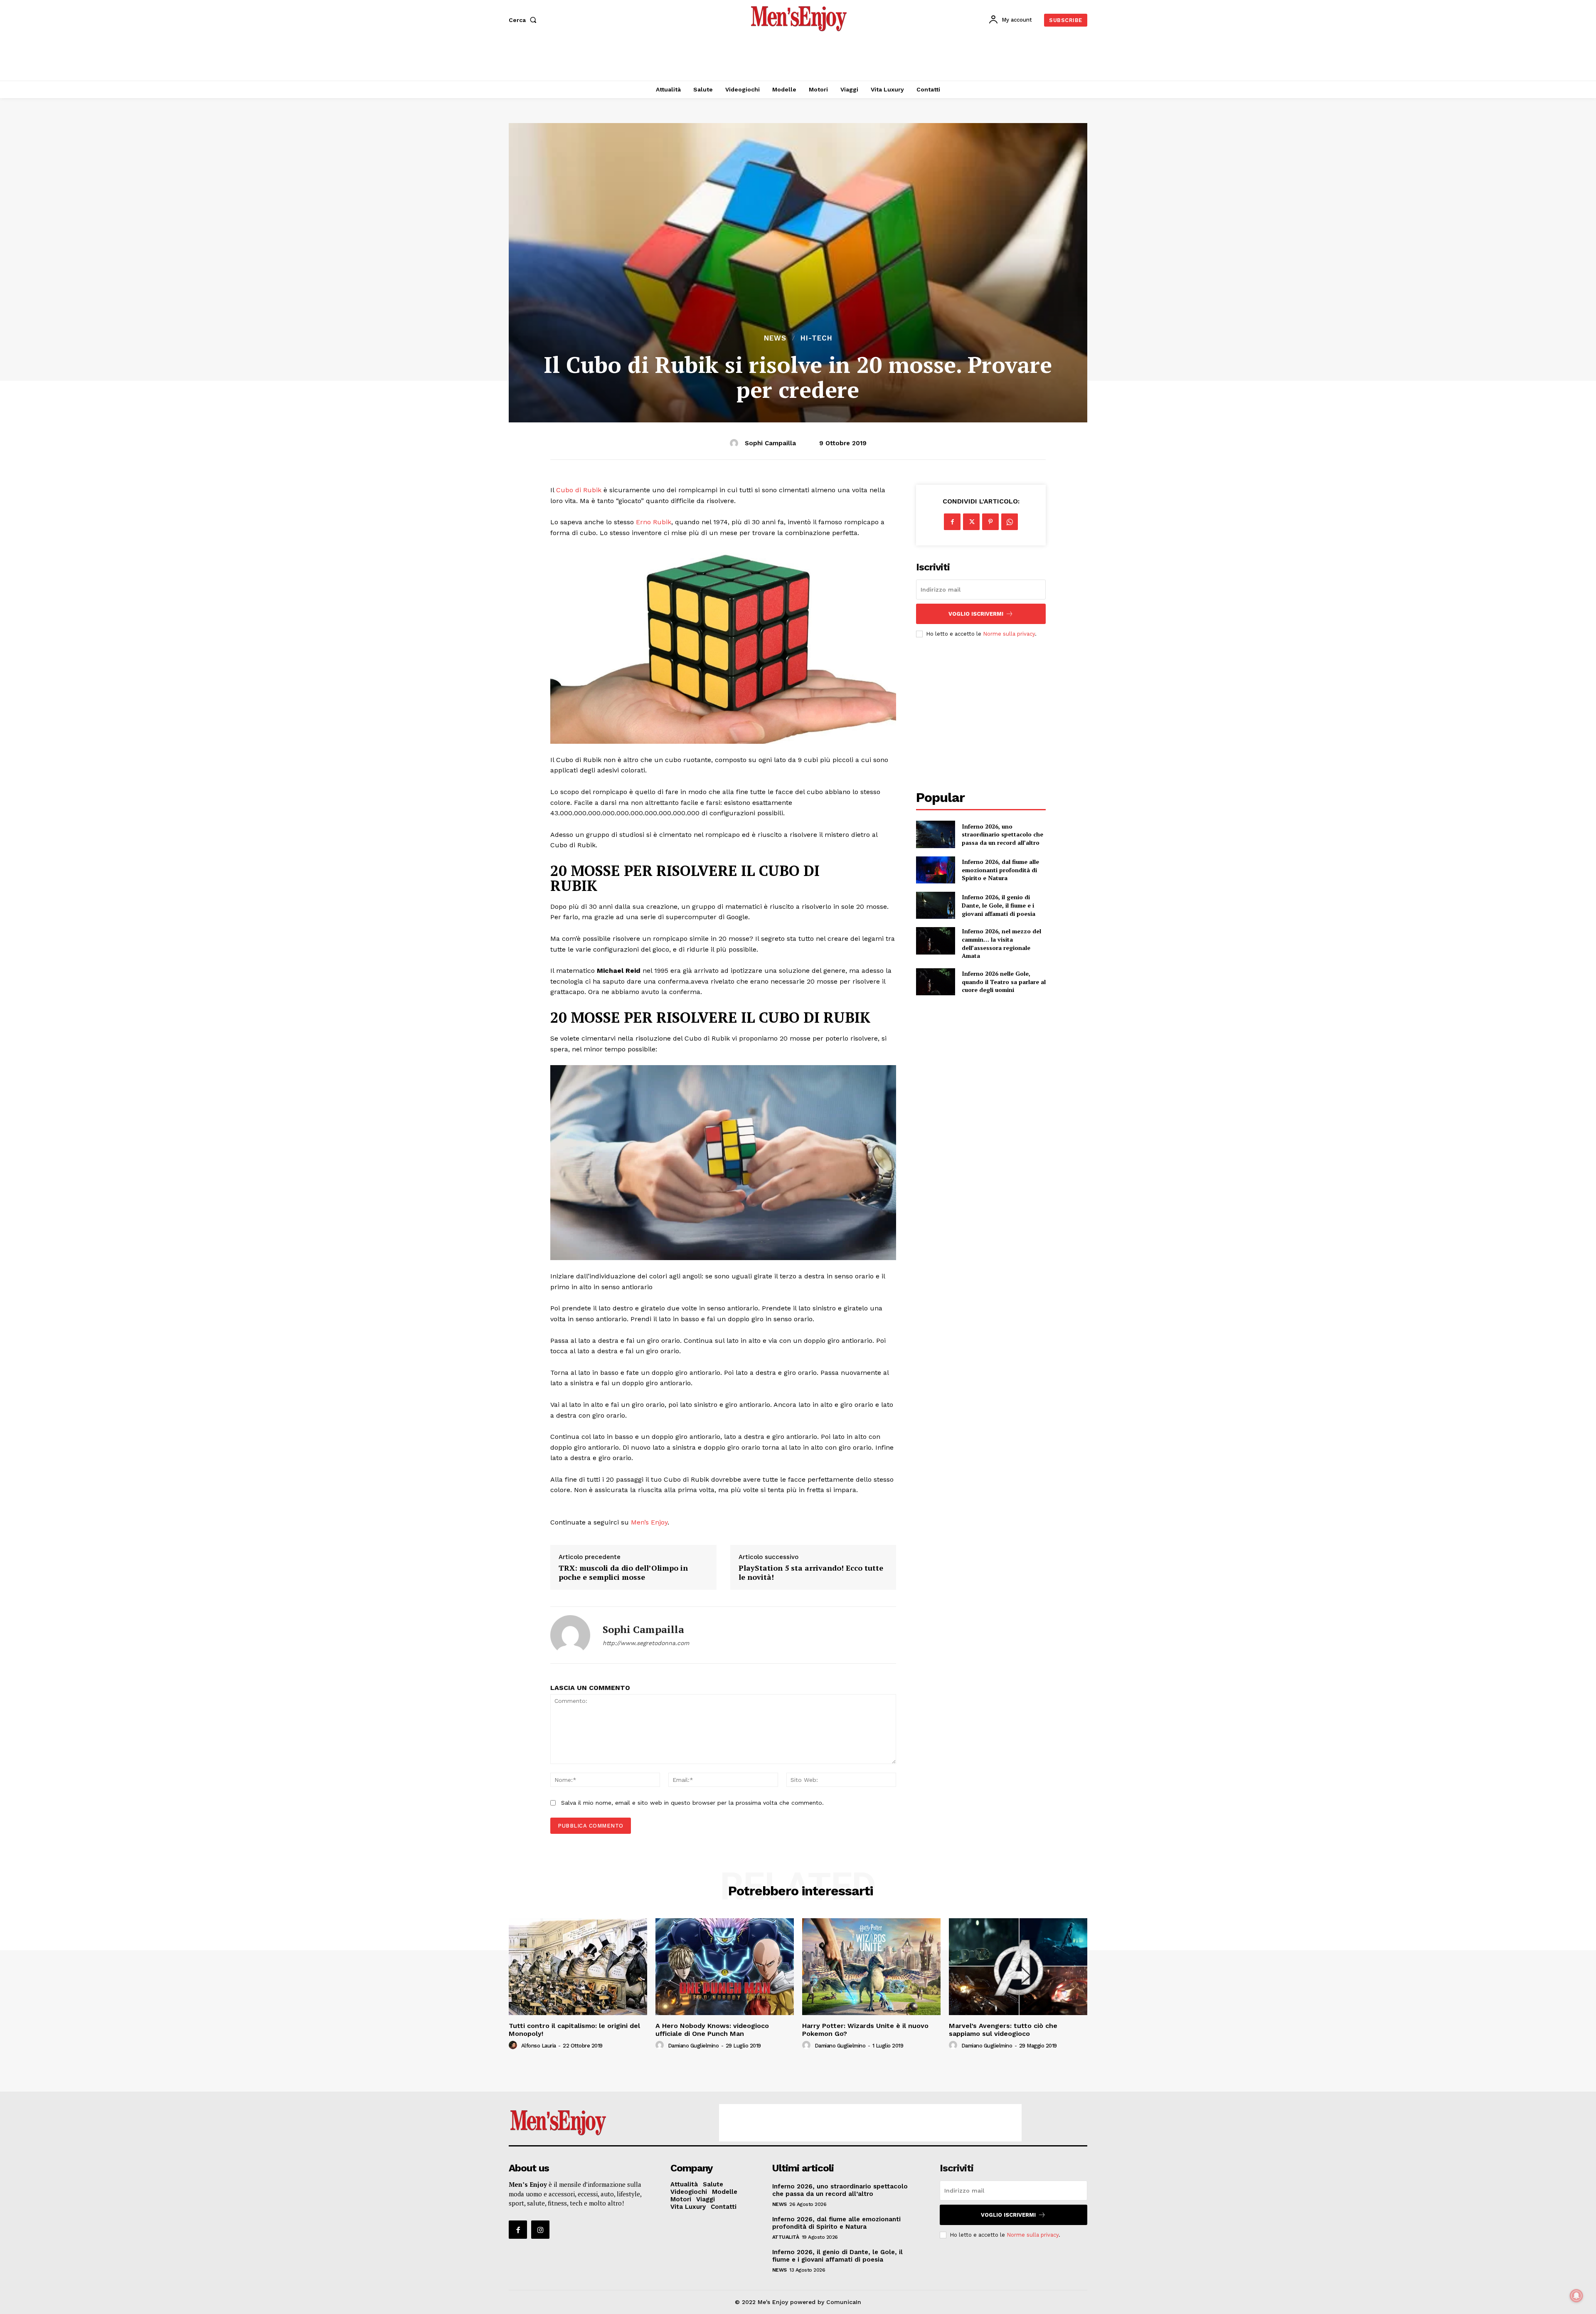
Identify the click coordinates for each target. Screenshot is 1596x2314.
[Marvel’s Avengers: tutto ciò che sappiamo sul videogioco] (1018, 1967)
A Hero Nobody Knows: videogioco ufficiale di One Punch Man (712, 2030)
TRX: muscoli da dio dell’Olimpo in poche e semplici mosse (623, 1573)
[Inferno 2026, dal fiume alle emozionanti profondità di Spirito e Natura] (935, 870)
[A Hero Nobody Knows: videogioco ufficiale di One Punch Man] (725, 1967)
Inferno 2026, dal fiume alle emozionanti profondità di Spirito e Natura (1000, 870)
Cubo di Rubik (579, 490)
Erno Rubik (654, 522)
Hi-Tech (816, 338)
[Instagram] (540, 2230)
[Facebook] (952, 522)
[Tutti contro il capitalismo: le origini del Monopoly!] (578, 1967)
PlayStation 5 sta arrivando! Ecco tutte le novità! (811, 1573)
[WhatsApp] (1010, 522)
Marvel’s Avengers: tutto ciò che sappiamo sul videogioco (1003, 2030)
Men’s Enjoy (649, 1522)
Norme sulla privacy (1009, 634)
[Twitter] (971, 522)
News (775, 338)
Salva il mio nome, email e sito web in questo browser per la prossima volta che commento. (692, 1803)
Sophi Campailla (770, 443)
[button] (524, 20)
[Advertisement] (798, 58)
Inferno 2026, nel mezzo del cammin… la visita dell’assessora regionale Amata (1001, 943)
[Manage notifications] (1576, 2296)
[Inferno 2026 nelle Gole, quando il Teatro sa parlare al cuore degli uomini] (935, 982)
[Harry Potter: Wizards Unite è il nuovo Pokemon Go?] (871, 1967)
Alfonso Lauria (539, 2046)
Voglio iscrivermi (976, 614)
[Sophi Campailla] (735, 443)
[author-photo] (514, 2045)
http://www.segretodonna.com (646, 1643)
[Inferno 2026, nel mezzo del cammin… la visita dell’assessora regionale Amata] (935, 941)
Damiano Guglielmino (693, 2046)
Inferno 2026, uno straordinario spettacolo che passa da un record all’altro (1002, 834)
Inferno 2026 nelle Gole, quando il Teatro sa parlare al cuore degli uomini (1004, 982)
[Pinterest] (990, 522)
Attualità (786, 2237)
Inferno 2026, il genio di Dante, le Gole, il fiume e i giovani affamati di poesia (999, 905)
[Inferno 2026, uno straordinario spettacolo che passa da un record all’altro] (935, 834)
